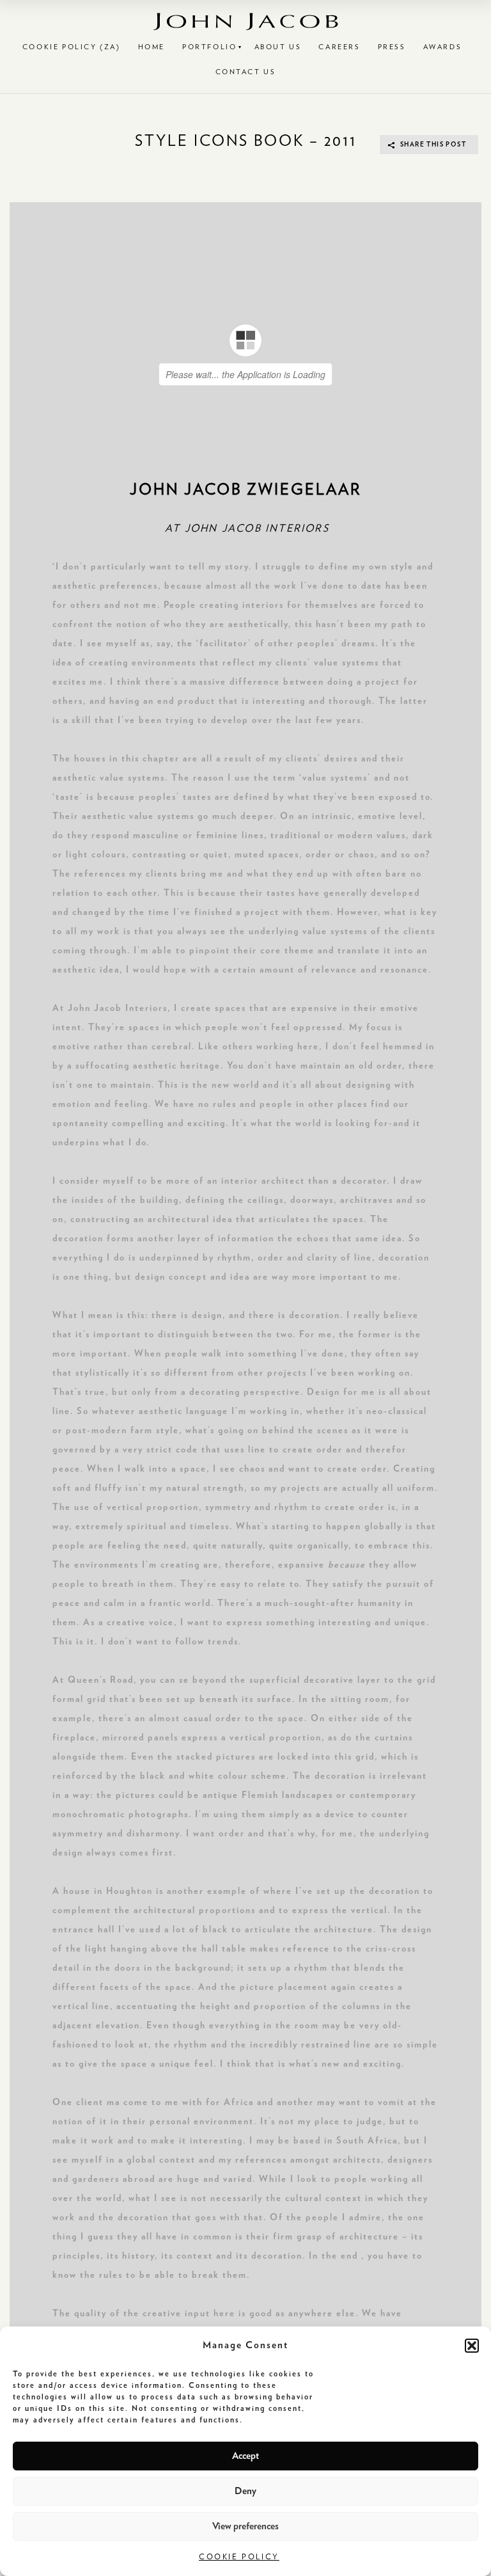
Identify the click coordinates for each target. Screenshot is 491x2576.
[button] (472, 2346)
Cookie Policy (239, 2557)
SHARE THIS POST (433, 145)
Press (392, 47)
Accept (245, 2456)
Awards (443, 47)
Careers (339, 47)
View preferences (245, 2526)
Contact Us (246, 72)
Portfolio (209, 47)
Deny (245, 2491)
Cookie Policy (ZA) (72, 47)
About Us (278, 47)
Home (152, 47)
